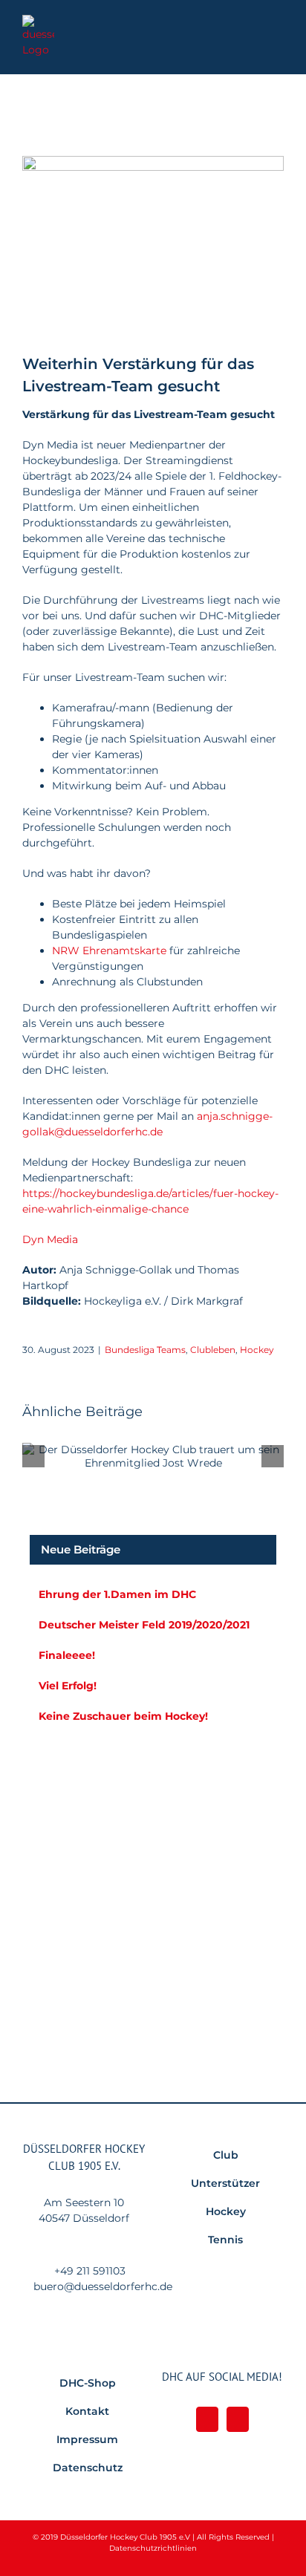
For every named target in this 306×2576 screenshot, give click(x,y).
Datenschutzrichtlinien (153, 2548)
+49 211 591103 (90, 2271)
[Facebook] (207, 2419)
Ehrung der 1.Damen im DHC (117, 1594)
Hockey (257, 1350)
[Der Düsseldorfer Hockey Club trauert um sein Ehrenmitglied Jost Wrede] (153, 1456)
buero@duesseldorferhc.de (103, 2286)
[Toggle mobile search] (251, 34)
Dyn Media (50, 1239)
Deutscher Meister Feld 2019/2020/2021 (144, 1625)
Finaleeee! (67, 1655)
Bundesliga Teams (145, 1350)
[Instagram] (238, 2419)
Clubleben (213, 1350)
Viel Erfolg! (68, 1686)
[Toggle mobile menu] (278, 34)
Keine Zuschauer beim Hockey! (123, 1716)
